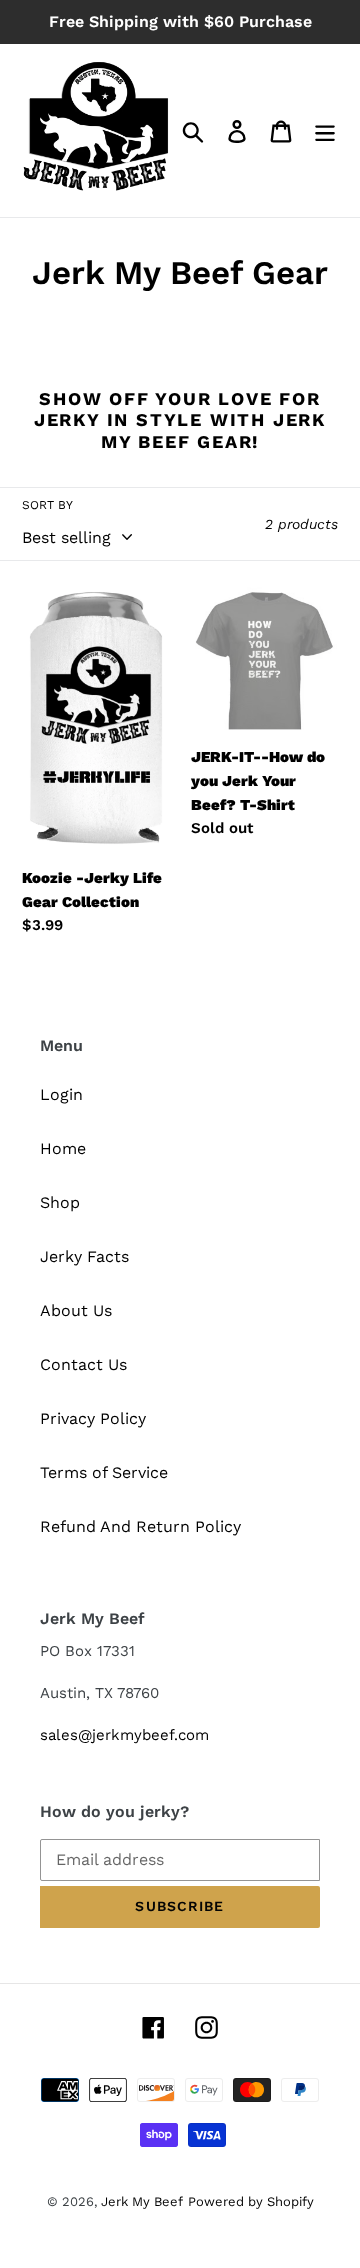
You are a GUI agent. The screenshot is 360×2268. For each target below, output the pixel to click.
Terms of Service (104, 1472)
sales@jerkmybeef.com (124, 1735)
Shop (60, 1202)
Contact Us (83, 1364)
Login (61, 1094)
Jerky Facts (84, 1256)
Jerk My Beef (142, 2201)
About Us (76, 1310)
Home (63, 1148)
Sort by (47, 505)
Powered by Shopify (251, 2201)
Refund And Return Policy (140, 1526)
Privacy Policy (93, 1418)
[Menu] (325, 130)
